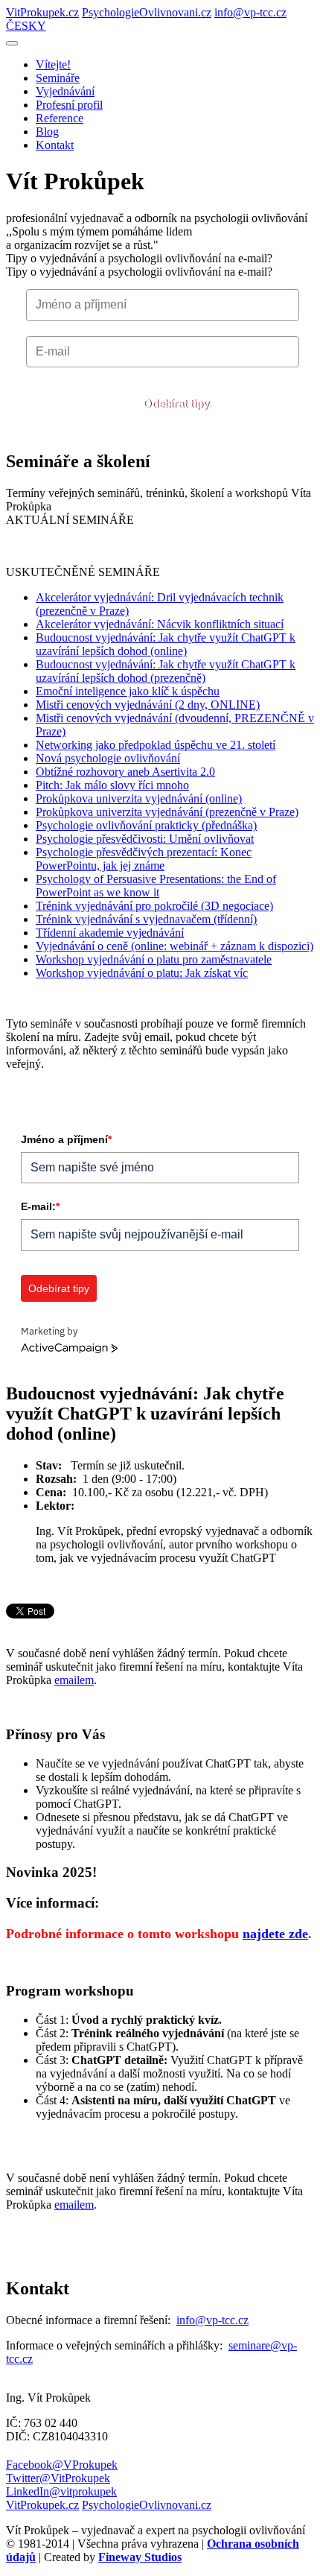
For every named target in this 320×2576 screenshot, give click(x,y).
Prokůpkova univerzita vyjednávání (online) (139, 798)
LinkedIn (61, 2491)
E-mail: (40, 1206)
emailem (74, 1680)
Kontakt (55, 145)
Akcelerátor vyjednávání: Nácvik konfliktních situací (160, 624)
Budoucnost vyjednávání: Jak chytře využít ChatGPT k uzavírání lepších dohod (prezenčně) (166, 671)
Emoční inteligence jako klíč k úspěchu (128, 691)
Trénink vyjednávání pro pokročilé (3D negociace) (154, 906)
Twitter (58, 2478)
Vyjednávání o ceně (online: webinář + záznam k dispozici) (175, 946)
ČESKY (26, 26)
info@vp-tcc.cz (250, 12)
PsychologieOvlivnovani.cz (147, 12)
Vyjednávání (65, 91)
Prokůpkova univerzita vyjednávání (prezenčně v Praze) (167, 812)
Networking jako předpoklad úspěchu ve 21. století (156, 745)
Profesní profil (69, 105)
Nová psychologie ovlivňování (108, 758)
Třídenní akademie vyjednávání (110, 933)
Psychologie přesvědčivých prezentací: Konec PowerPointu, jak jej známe (144, 859)
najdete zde (275, 1934)
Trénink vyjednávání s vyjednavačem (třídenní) (146, 919)
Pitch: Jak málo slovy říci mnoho (112, 785)
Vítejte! (53, 64)
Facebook (62, 2465)
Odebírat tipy (176, 404)
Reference (60, 118)
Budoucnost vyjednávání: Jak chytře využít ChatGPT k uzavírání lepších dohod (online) (166, 644)
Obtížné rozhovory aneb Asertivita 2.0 (125, 772)
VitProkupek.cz (42, 12)
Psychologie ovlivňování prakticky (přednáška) (146, 825)
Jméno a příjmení (66, 1139)
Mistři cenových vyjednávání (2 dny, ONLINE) (148, 705)
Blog (47, 132)
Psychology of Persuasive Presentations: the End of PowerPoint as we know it (156, 886)
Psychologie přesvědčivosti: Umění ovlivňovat (145, 839)
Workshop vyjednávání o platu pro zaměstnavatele (154, 959)
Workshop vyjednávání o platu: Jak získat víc (142, 973)
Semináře (58, 78)
